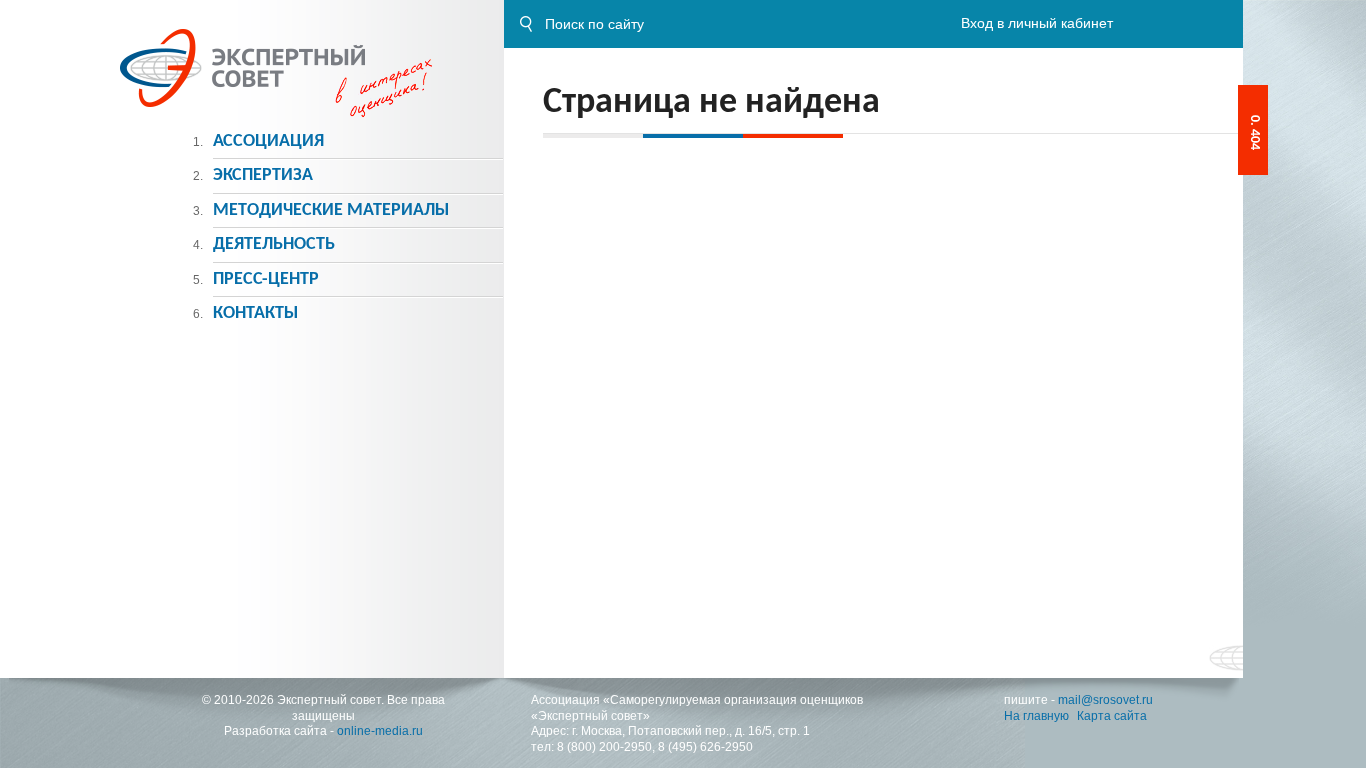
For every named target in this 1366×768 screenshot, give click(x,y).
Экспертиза (263, 175)
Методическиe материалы (331, 210)
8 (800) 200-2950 (604, 747)
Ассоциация (268, 141)
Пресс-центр (266, 279)
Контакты (255, 313)
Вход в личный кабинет (1037, 23)
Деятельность (274, 244)
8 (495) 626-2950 (705, 747)
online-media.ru (380, 731)
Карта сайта (1112, 716)
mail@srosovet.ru (1105, 700)
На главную (1036, 716)
